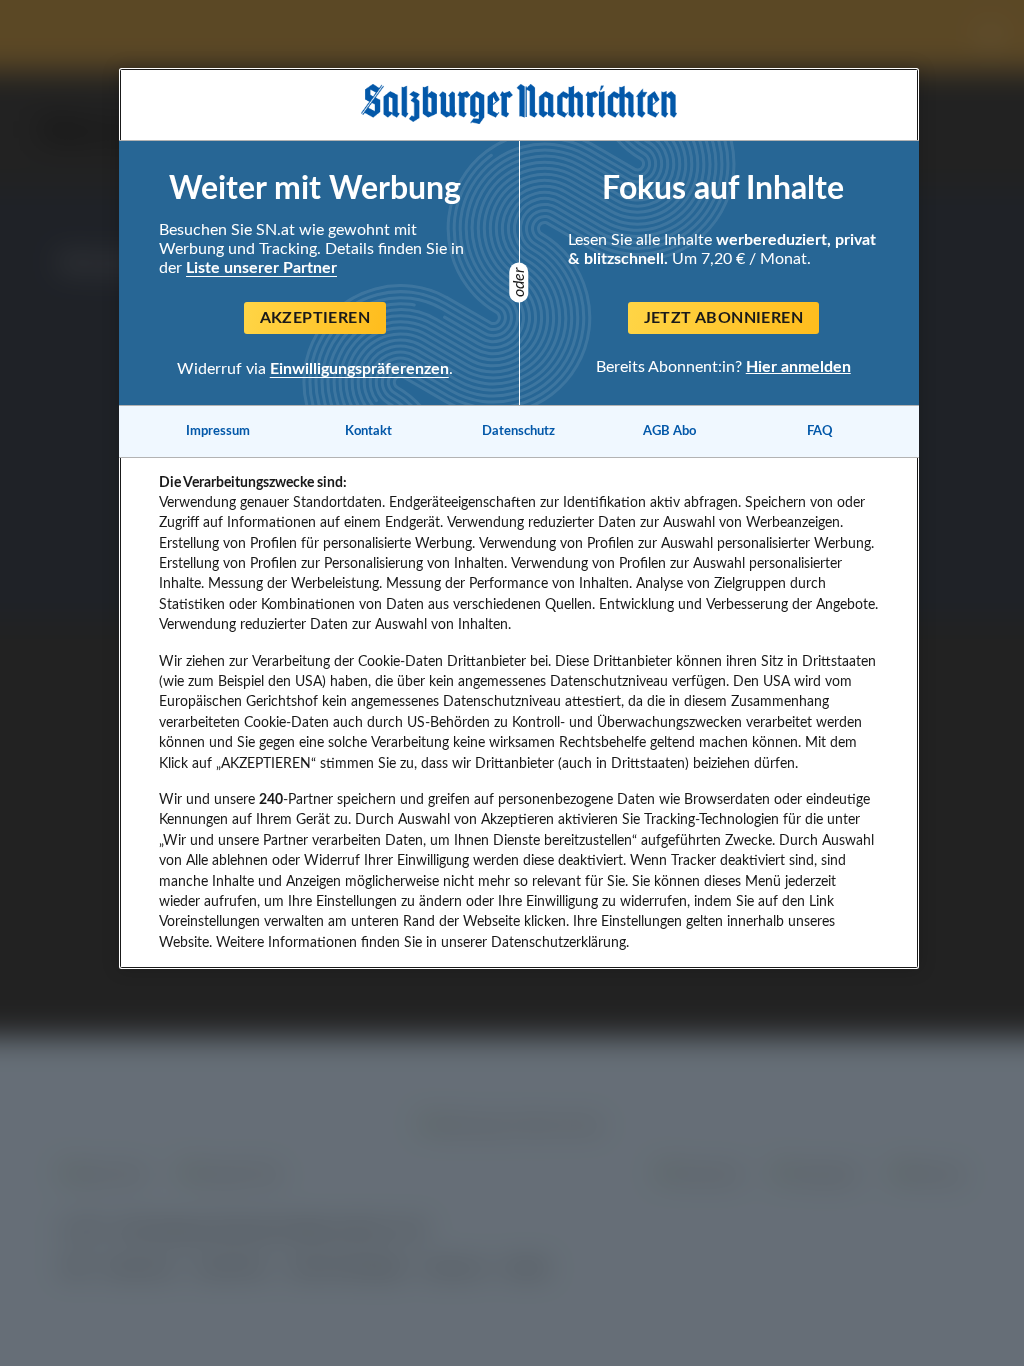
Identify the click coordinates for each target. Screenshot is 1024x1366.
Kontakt (368, 431)
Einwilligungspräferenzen (359, 369)
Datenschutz (518, 431)
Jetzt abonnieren (723, 318)
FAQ (820, 431)
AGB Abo (669, 431)
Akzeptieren (315, 318)
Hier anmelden (798, 367)
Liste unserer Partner (261, 268)
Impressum (218, 431)
